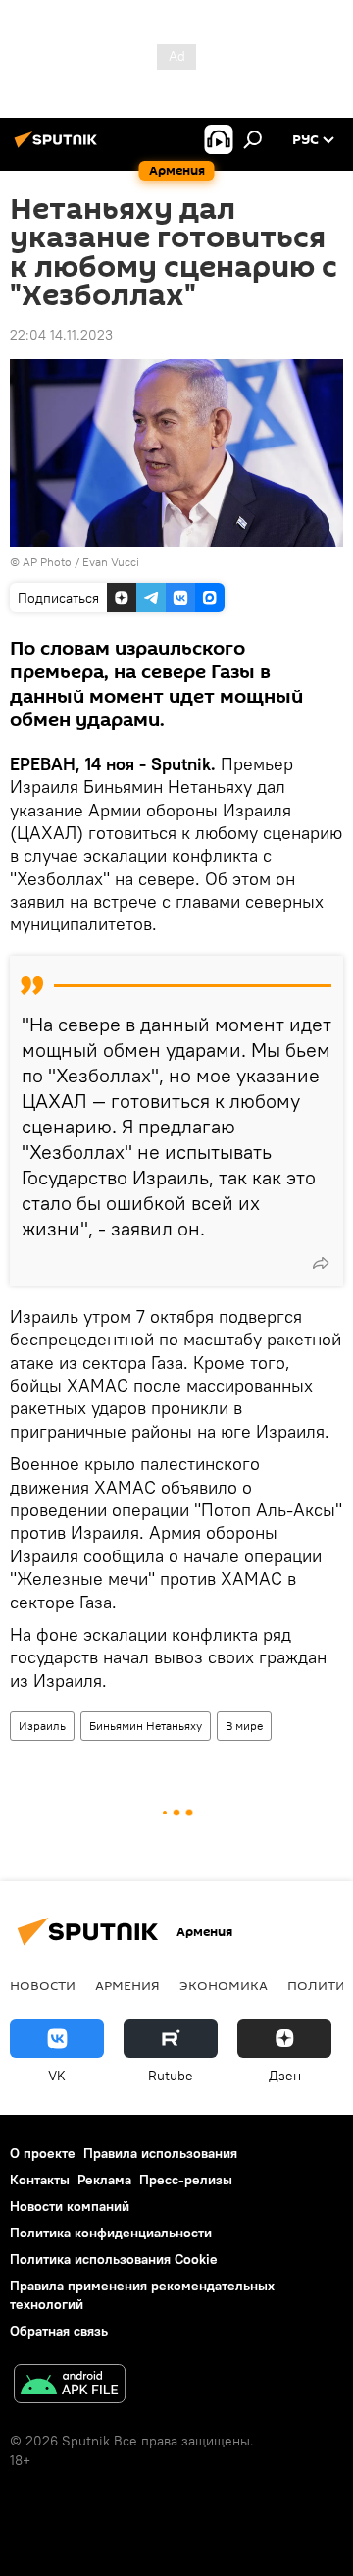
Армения (127, 1985)
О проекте (43, 2153)
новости (43, 1985)
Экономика (224, 1985)
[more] (321, 1263)
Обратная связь (59, 2331)
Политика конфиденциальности (111, 2233)
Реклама (104, 2180)
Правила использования (160, 2153)
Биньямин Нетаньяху (146, 1726)
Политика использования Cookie (114, 2259)
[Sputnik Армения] (59, 147)
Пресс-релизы (186, 2180)
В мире (244, 1726)
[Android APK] (70, 2386)
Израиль (42, 1726)
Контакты (40, 2180)
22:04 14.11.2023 (61, 335)
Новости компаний (70, 2206)
